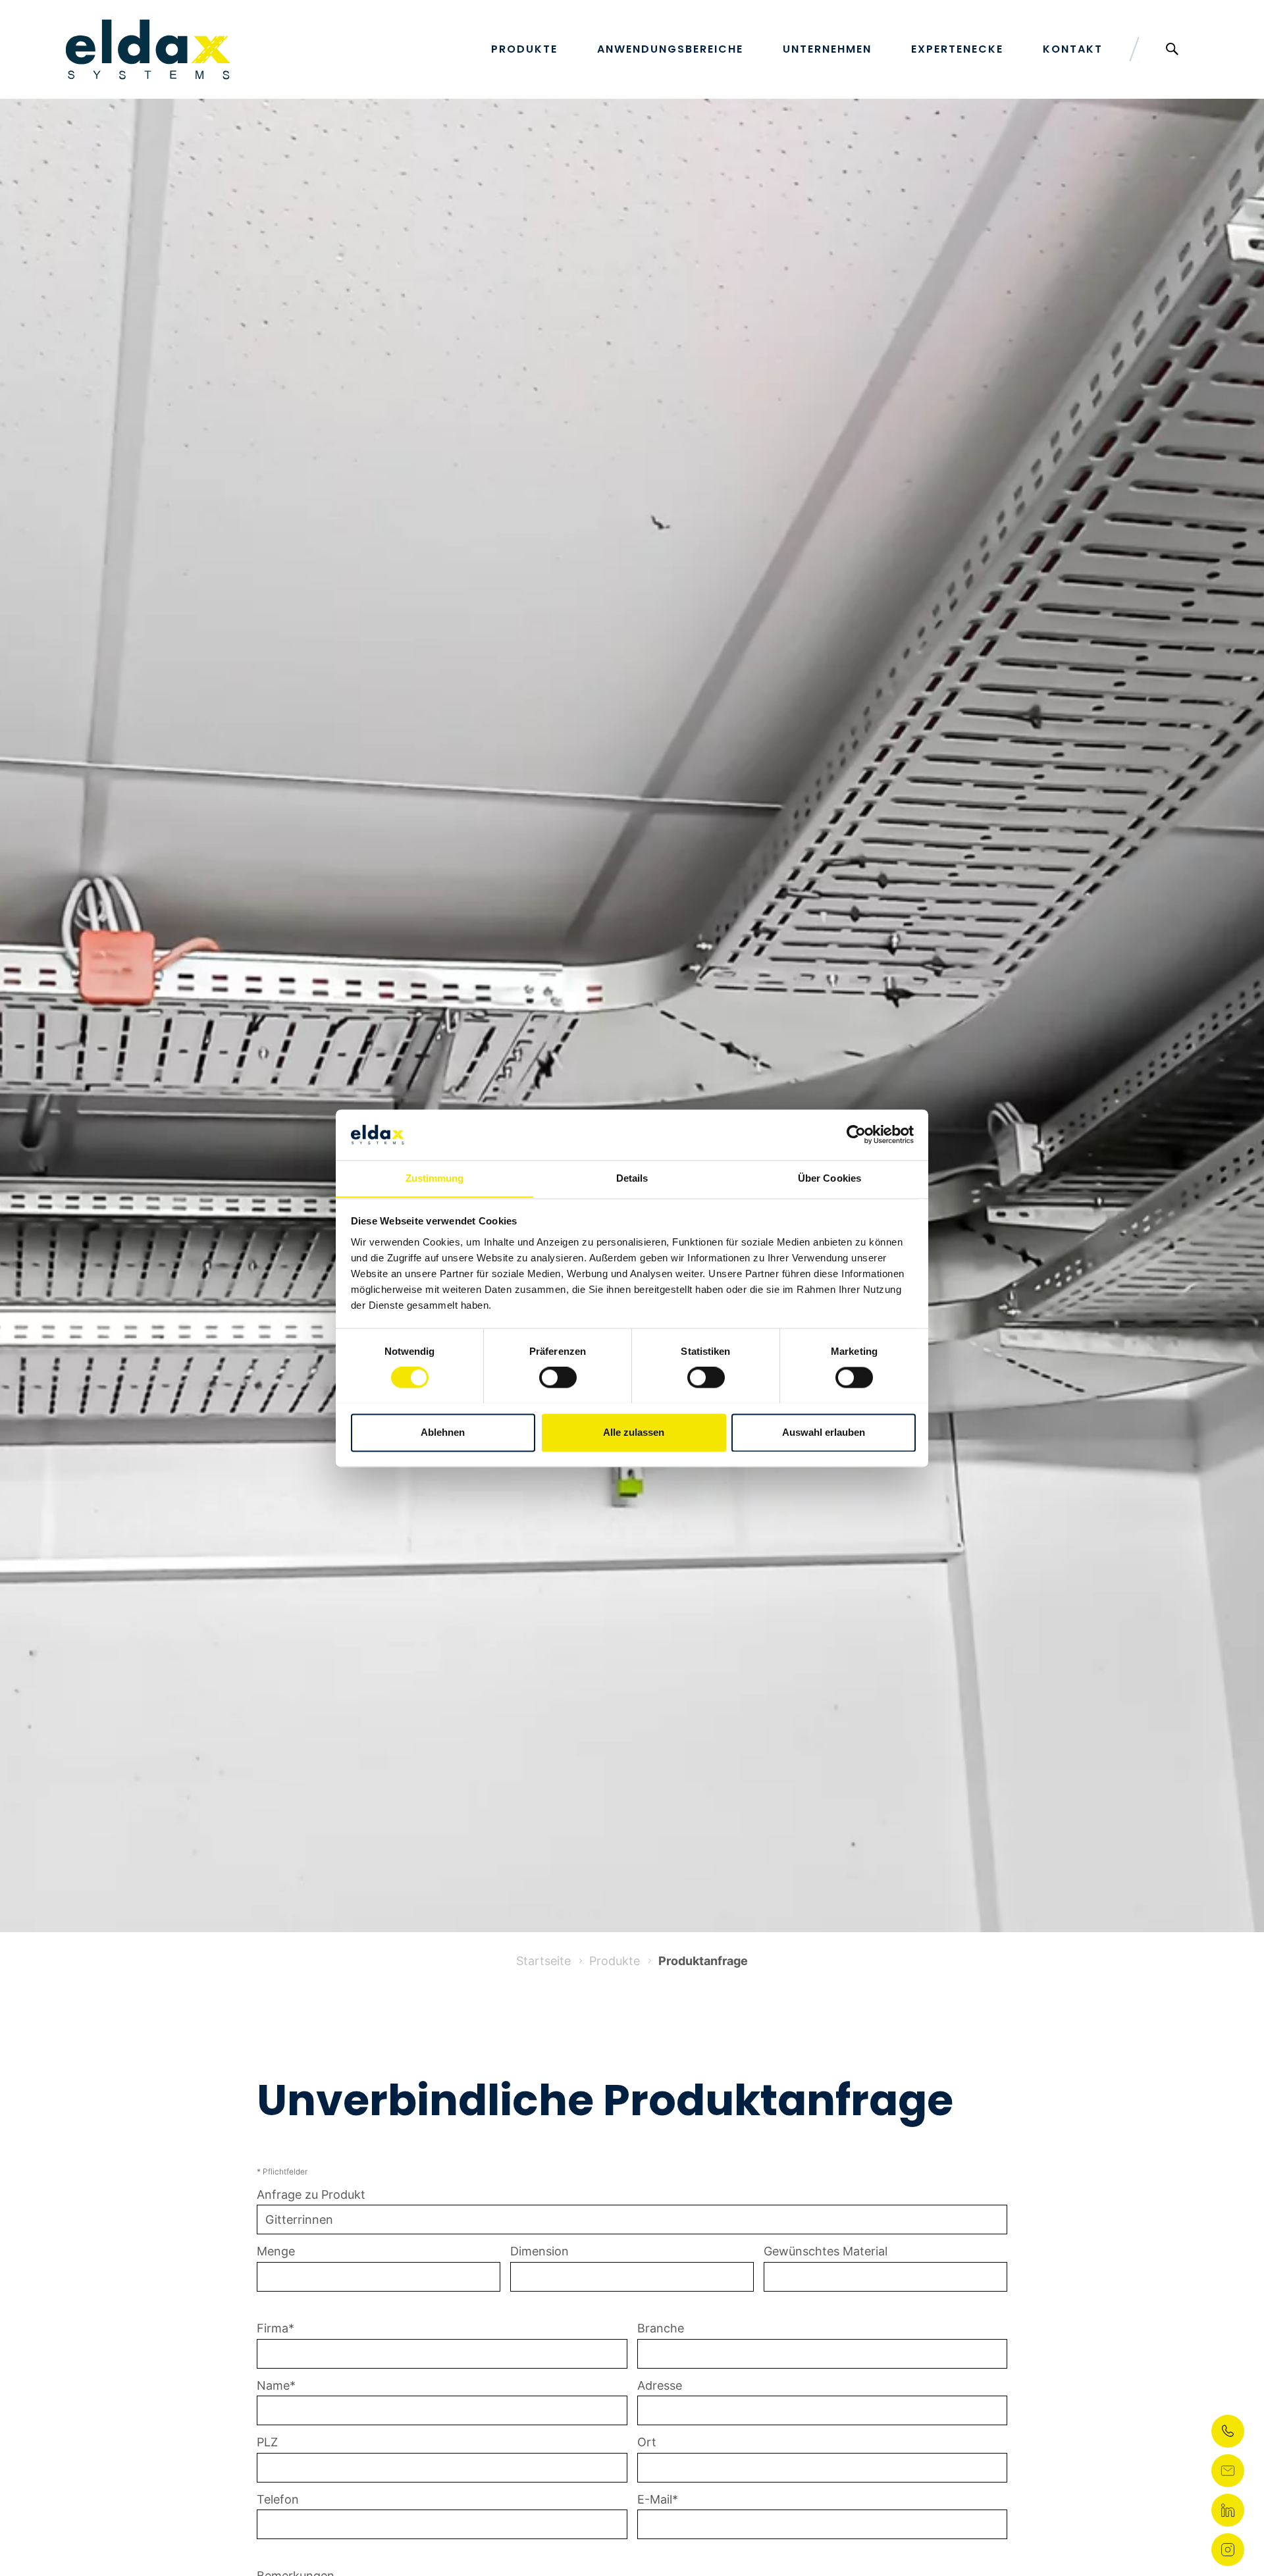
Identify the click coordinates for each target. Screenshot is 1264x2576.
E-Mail (655, 2499)
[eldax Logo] (148, 49)
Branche (661, 2328)
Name (273, 2385)
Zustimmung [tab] (435, 1178)
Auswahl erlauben (824, 1432)
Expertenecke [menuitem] (957, 49)
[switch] (558, 1377)
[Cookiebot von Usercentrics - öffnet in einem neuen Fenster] (856, 1134)
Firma (273, 2328)
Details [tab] (632, 1178)
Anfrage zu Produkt (311, 2195)
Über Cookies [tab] (829, 1178)
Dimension (540, 2251)
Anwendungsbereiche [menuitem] (670, 49)
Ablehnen (443, 1432)
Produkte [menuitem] (524, 49)
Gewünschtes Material (826, 2251)
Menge (276, 2251)
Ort (647, 2442)
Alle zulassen (634, 1432)
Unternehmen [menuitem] (827, 49)
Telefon (278, 2499)
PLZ (267, 2442)
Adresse (660, 2385)
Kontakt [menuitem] (1073, 49)
